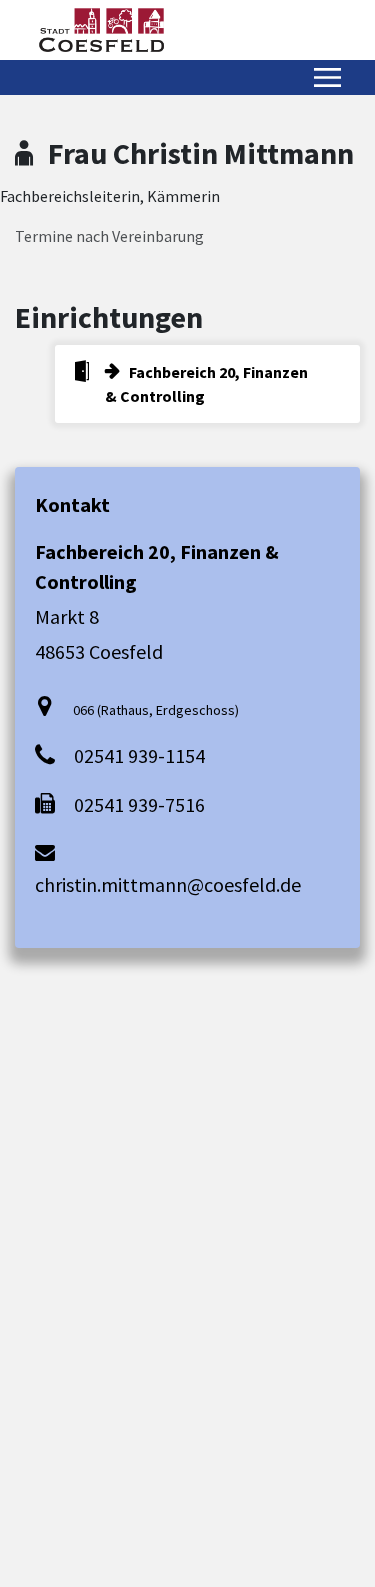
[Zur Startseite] (101, 30)
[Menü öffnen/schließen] (327, 77)
